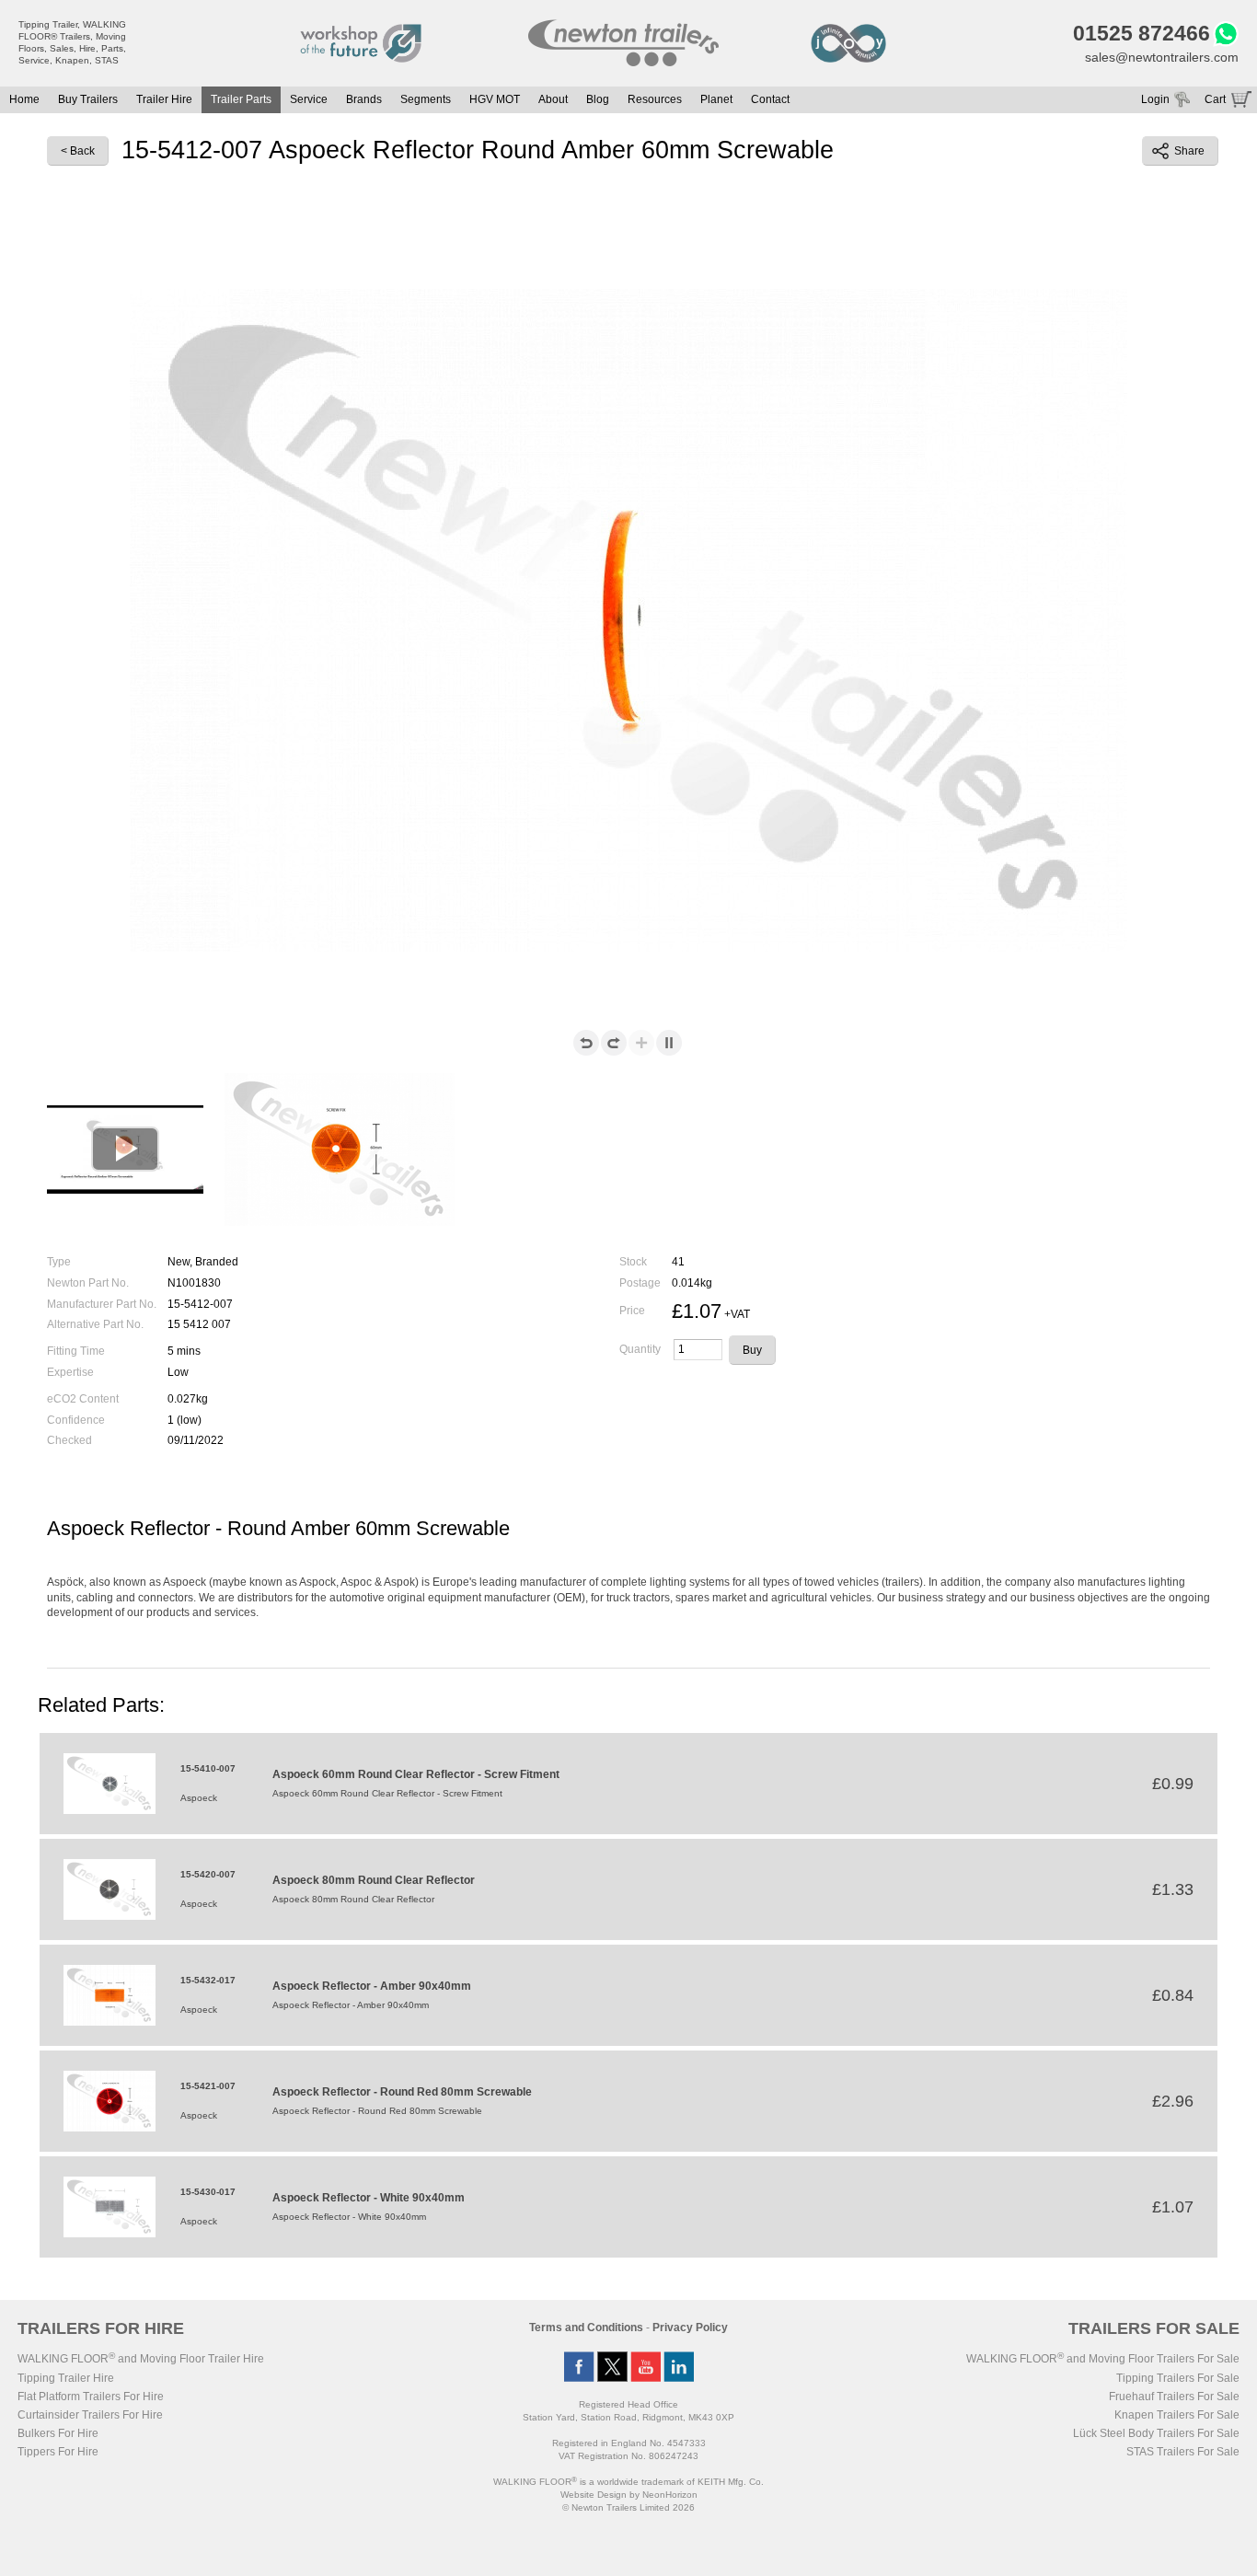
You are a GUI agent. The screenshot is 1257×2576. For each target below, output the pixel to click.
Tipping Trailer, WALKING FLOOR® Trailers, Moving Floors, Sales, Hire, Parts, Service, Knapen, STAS (72, 42)
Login (1155, 99)
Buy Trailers (88, 99)
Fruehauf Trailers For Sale (1174, 2397)
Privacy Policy (690, 2328)
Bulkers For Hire (58, 2433)
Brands (364, 99)
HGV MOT (495, 99)
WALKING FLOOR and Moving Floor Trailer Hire (141, 2359)
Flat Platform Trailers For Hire (91, 2397)
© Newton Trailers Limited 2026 (628, 2507)
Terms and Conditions (586, 2328)
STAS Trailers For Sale (1183, 2452)
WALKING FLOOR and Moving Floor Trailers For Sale (1103, 2359)
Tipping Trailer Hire (66, 2378)
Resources (655, 99)
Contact (770, 99)
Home (24, 99)
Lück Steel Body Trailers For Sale (1156, 2433)
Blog (598, 99)
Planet (716, 99)
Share (1189, 151)
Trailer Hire (164, 99)
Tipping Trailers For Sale (1178, 2378)
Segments (426, 99)
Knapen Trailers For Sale (1177, 2415)
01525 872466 (1142, 33)
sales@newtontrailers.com (1162, 57)
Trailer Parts (241, 99)
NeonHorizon (670, 2495)
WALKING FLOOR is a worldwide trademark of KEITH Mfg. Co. (628, 2482)
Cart (1215, 99)
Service (309, 99)
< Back (78, 151)
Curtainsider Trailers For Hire (90, 2415)
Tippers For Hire (58, 2452)
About (553, 99)
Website (594, 2495)
